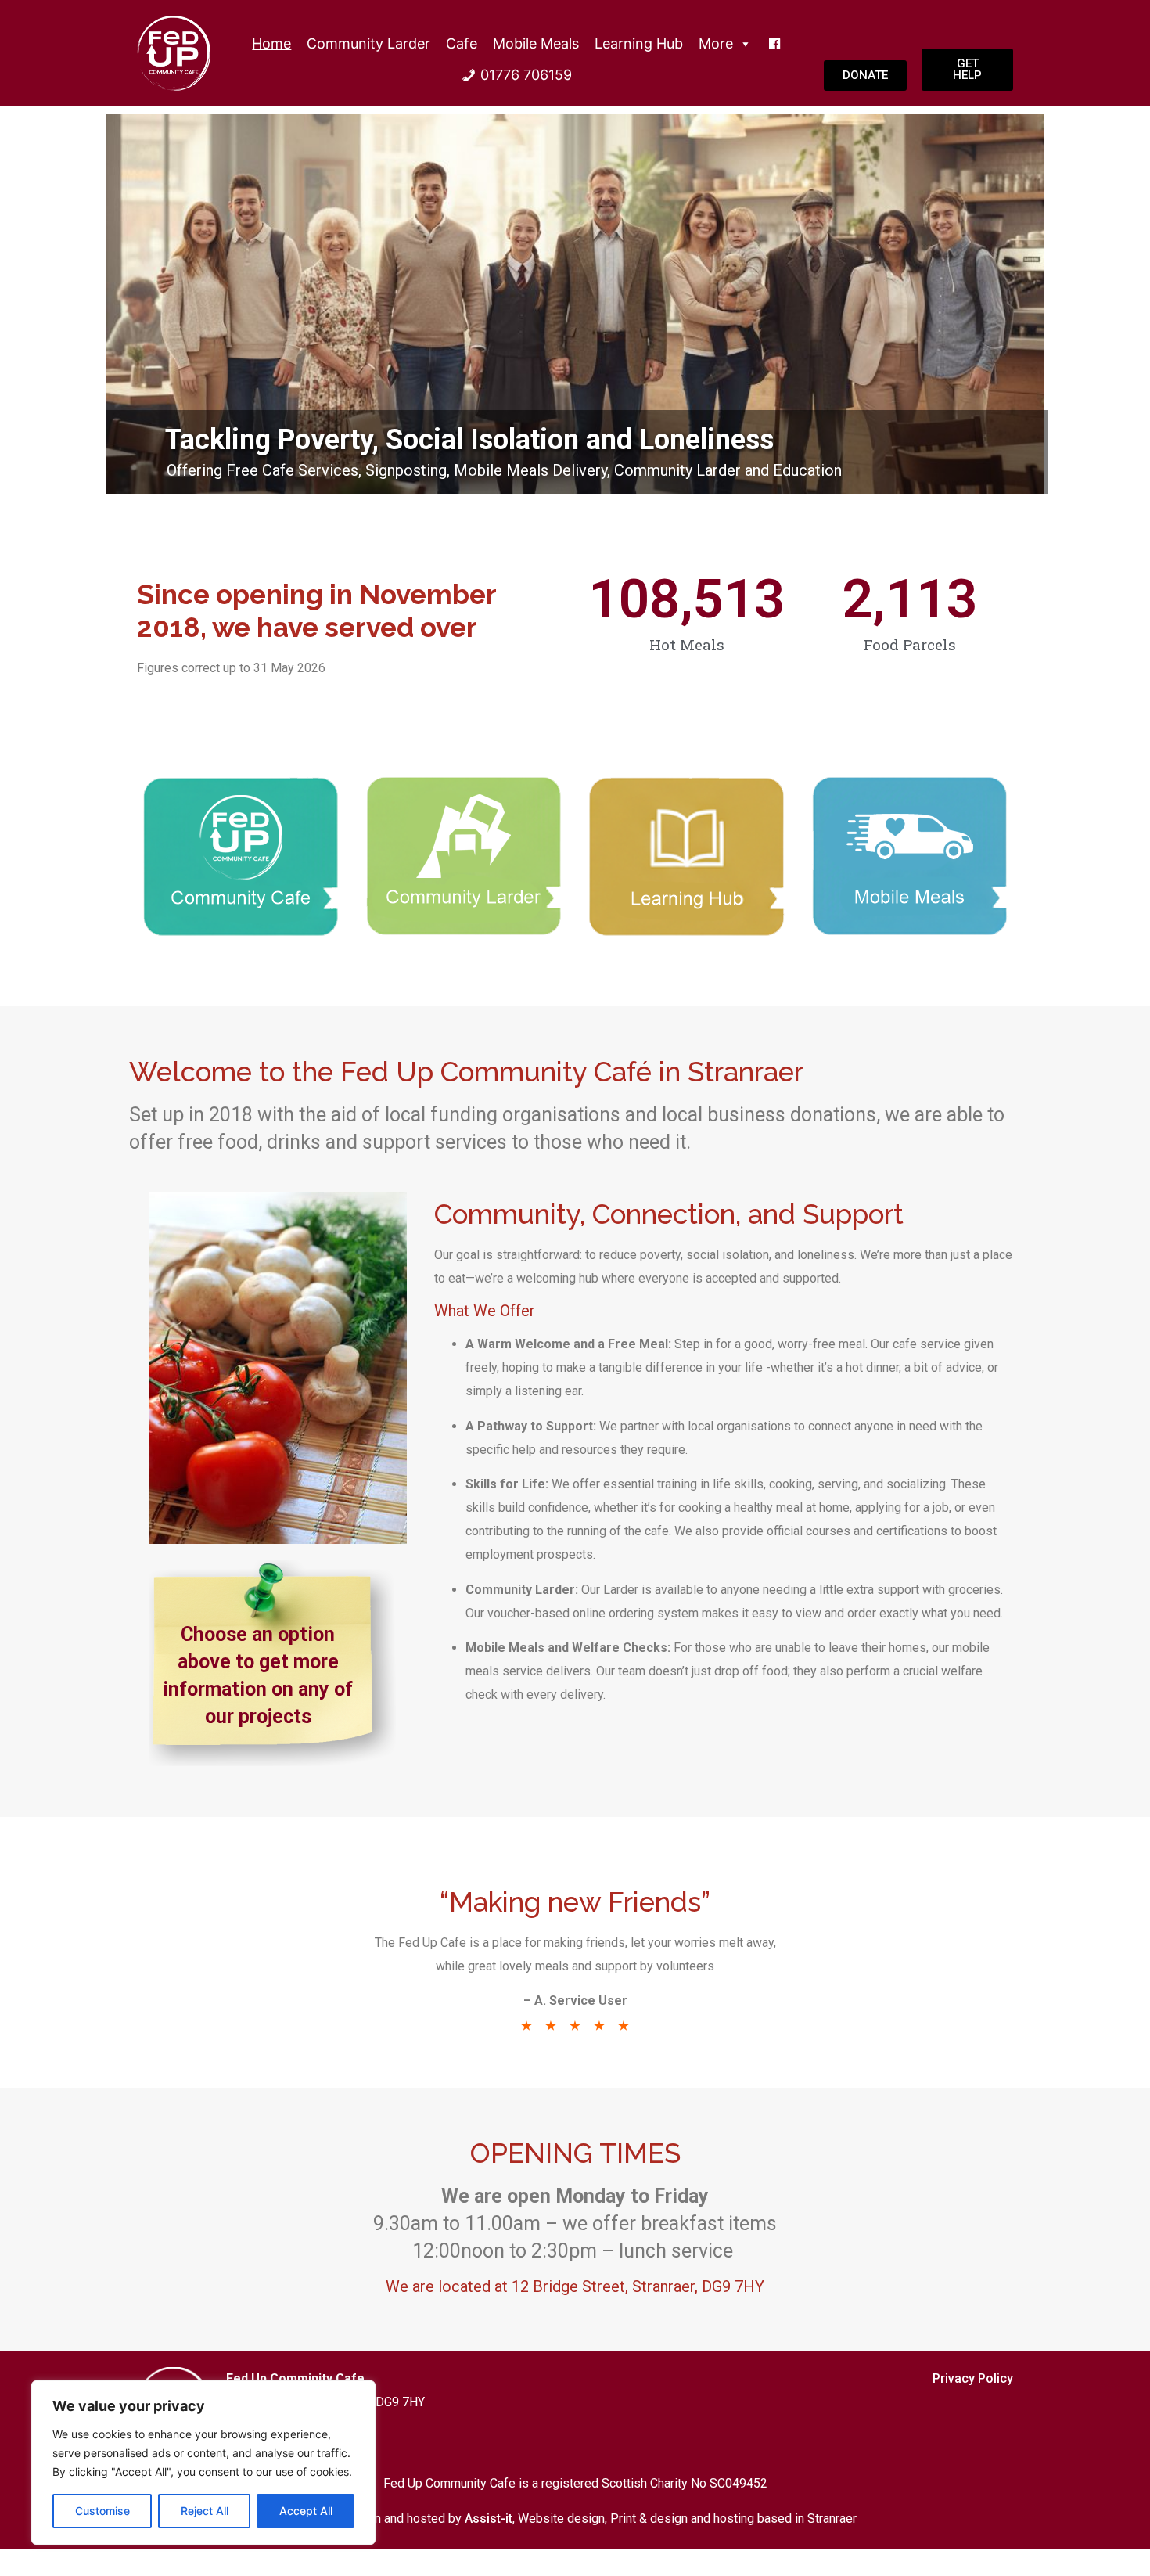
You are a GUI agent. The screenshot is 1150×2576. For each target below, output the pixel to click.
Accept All (306, 2511)
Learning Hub (639, 43)
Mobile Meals (536, 43)
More (716, 43)
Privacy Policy (973, 2378)
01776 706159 (526, 75)
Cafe (462, 43)
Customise (102, 2511)
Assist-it (489, 2518)
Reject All (205, 2511)
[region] (203, 2463)
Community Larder (368, 43)
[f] (774, 44)
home (271, 43)
